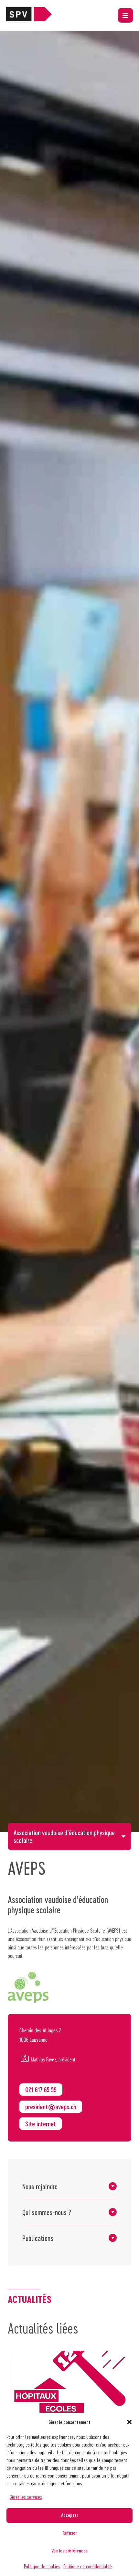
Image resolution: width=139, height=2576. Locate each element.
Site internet (41, 2124)
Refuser (69, 2533)
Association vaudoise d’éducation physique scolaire (64, 1836)
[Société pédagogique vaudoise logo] (29, 19)
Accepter (69, 2515)
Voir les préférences (69, 2550)
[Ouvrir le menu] (125, 15)
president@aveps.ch (51, 2107)
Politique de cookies (42, 2566)
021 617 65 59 (41, 2090)
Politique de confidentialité (88, 2566)
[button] (129, 2422)
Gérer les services (26, 2497)
